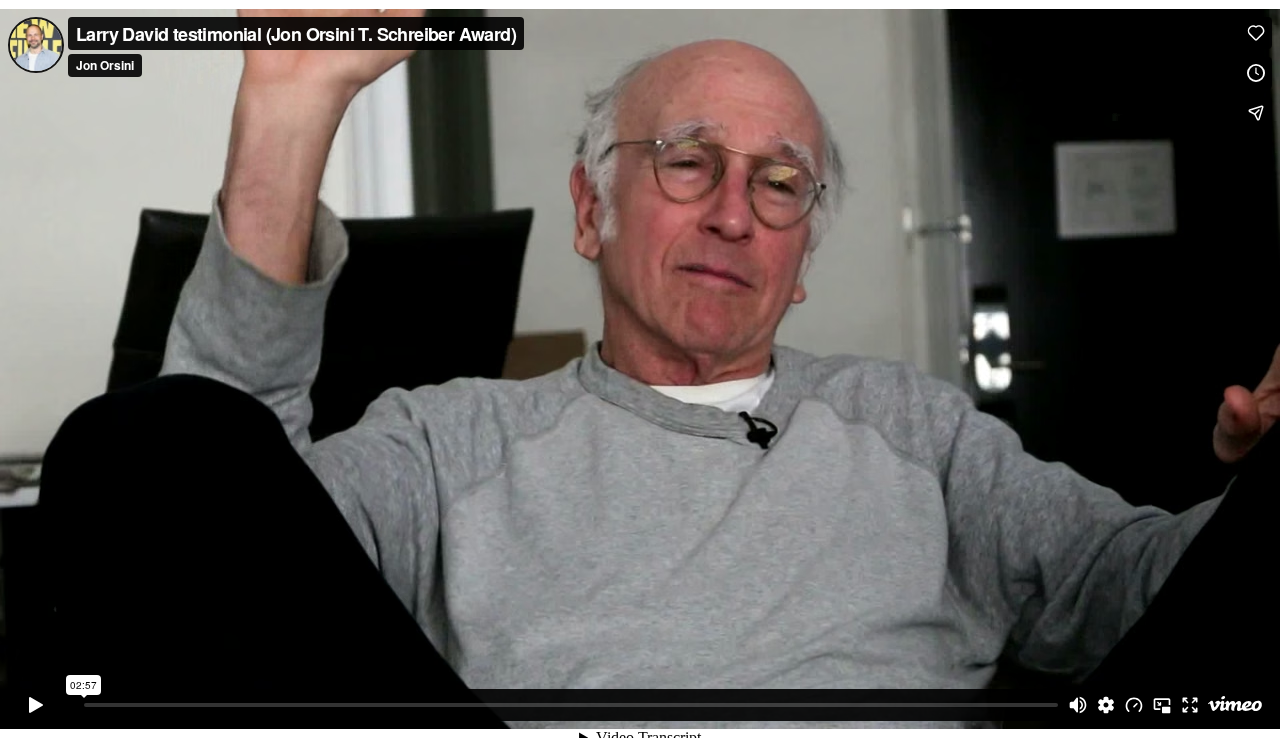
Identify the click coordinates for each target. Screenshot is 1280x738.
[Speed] (1134, 705)
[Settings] (1106, 705)
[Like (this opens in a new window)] (1256, 33)
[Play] (36, 705)
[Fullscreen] (1190, 705)
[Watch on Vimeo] (1235, 705)
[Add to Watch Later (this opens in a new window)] (1256, 73)
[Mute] (1078, 705)
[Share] (1256, 113)
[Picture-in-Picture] (1162, 705)
